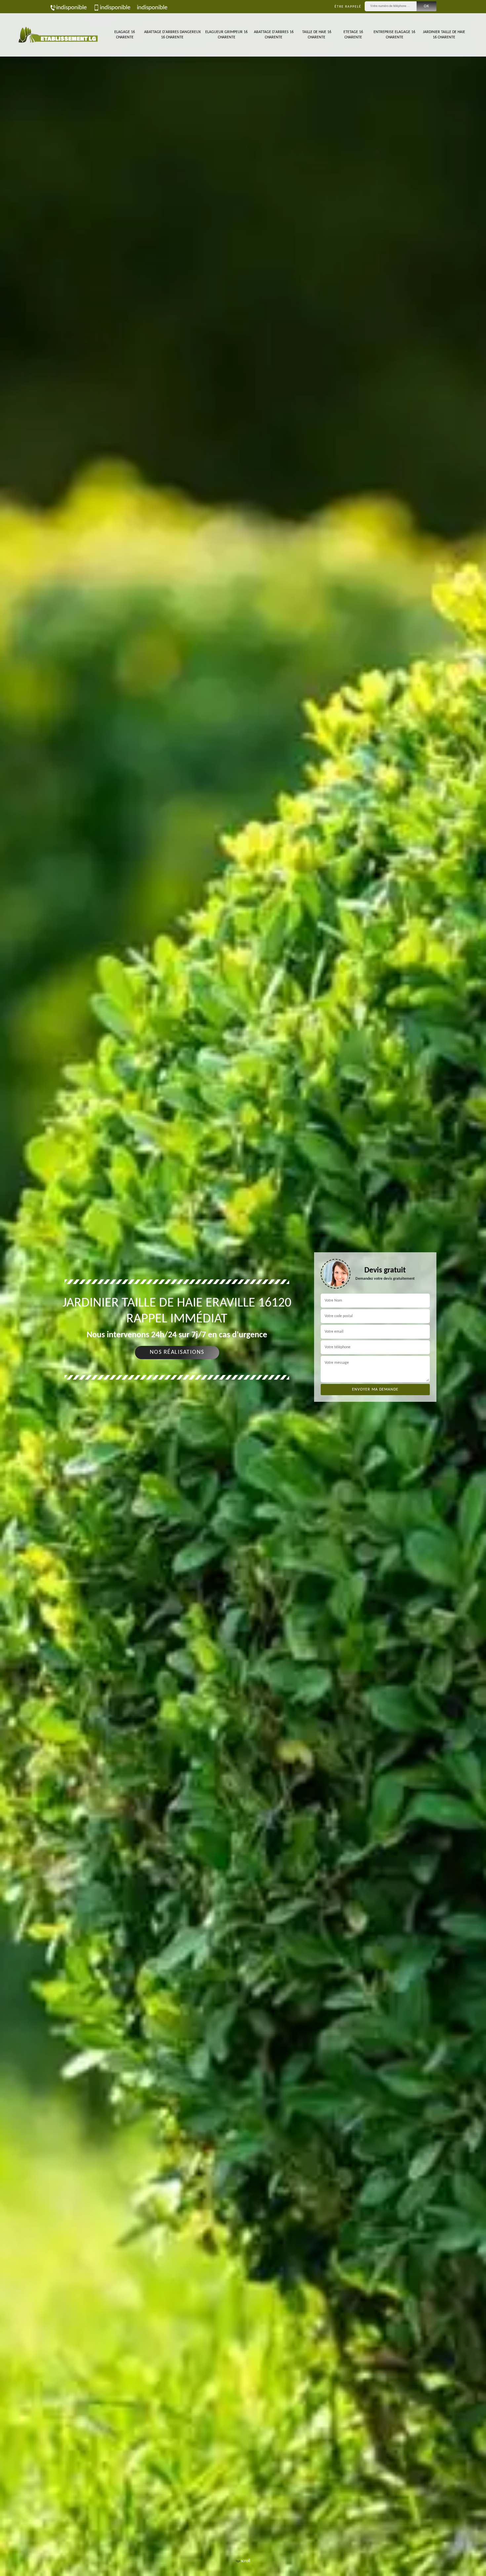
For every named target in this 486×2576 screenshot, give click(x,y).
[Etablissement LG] (58, 35)
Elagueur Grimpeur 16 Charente (226, 35)
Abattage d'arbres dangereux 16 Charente (172, 35)
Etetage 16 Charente (353, 35)
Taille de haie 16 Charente (317, 35)
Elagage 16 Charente (125, 35)
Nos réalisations (177, 1352)
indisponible (71, 8)
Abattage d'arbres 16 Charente (274, 35)
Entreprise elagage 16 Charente (394, 35)
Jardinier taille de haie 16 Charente (444, 35)
